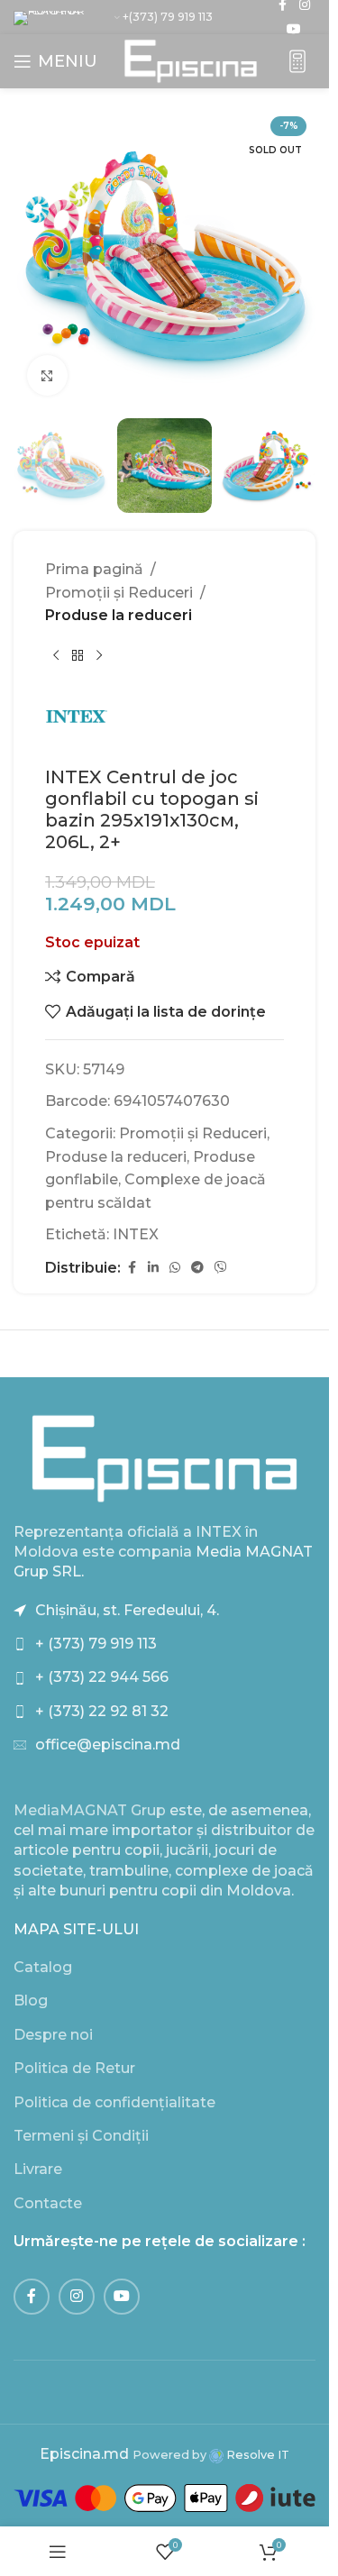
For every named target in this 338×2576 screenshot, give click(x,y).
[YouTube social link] (294, 29)
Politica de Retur (74, 2068)
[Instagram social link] (77, 2297)
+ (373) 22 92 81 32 (102, 1711)
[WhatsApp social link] (175, 1268)
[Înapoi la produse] (78, 656)
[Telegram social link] (197, 1268)
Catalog (43, 1967)
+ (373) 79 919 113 (96, 1644)
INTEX (136, 1234)
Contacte (48, 2203)
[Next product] (99, 656)
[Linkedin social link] (153, 1268)
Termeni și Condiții (81, 2136)
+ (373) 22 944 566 (102, 1677)
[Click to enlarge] (47, 375)
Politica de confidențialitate (114, 2102)
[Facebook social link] (132, 1268)
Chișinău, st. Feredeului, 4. (127, 1610)
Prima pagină (94, 569)
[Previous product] (56, 656)
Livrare (38, 2169)
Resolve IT (256, 2455)
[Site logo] (191, 60)
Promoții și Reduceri (119, 593)
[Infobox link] (297, 62)
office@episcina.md (108, 1745)
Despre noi (53, 2035)
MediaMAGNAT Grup (90, 1810)
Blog (31, 2001)
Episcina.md (84, 2454)
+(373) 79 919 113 (168, 17)
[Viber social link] (221, 1268)
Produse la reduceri (119, 615)
